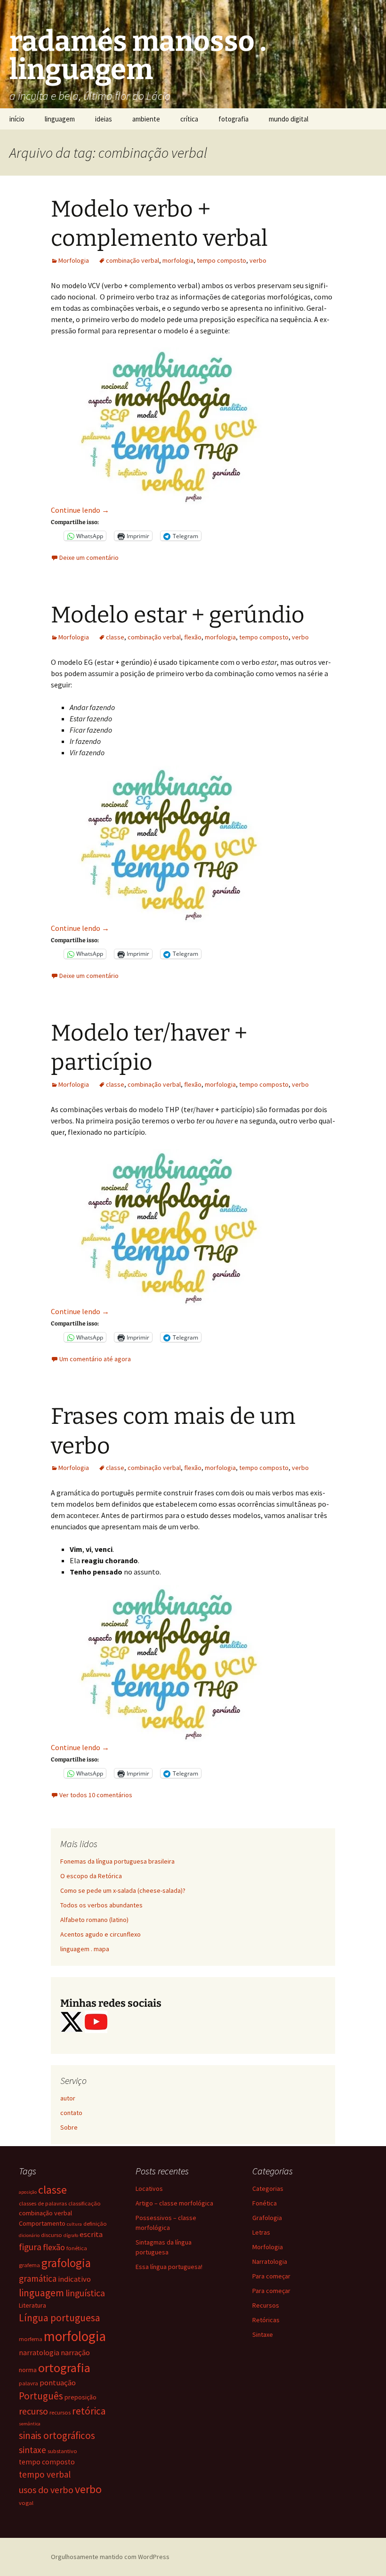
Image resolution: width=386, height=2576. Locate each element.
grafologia (66, 2263)
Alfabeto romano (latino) (94, 1920)
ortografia (64, 2368)
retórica (89, 2411)
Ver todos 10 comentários (96, 1795)
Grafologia (267, 2218)
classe (115, 637)
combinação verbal (133, 260)
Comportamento (42, 2223)
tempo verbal (45, 2474)
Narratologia (270, 2261)
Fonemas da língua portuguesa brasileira (117, 1861)
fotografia (233, 119)
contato (71, 2113)
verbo (258, 260)
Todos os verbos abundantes (101, 1905)
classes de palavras (43, 2203)
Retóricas (266, 2320)
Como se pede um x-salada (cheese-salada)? (123, 1890)
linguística (85, 2293)
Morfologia (74, 260)
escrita (91, 2234)
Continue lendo (80, 510)
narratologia (39, 2353)
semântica (30, 2424)
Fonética (265, 2203)
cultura (74, 2224)
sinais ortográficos (57, 2435)
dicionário (29, 2235)
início (17, 119)
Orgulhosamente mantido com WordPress (110, 2557)
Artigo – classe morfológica (174, 2203)
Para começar (271, 2276)
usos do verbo (46, 2490)
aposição (28, 2192)
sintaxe (32, 2450)
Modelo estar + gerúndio (178, 615)
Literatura (32, 2305)
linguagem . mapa (85, 1949)
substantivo (62, 2451)
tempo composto (221, 260)
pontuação (58, 2383)
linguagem (60, 119)
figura (30, 2247)
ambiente (146, 119)
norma (28, 2370)
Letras (261, 2232)
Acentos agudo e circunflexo (101, 1934)
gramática (38, 2278)
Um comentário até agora (95, 1359)
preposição (80, 2397)
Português (41, 2396)
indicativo (74, 2279)
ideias (104, 119)
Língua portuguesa (60, 2318)
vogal (26, 2503)
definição (95, 2224)
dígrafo (71, 2235)
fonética (77, 2248)
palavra (28, 2383)
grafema (29, 2265)
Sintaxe (263, 2334)
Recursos (266, 2305)
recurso (33, 2411)
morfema (31, 2339)
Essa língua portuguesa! (169, 2267)
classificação (84, 2203)
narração (75, 2353)
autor (68, 2098)
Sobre (69, 2127)
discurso (52, 2235)
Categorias (268, 2188)
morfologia (178, 260)
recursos (60, 2412)
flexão (193, 637)
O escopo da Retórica (91, 1876)
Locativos (149, 2188)
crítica (189, 119)
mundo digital (289, 119)
